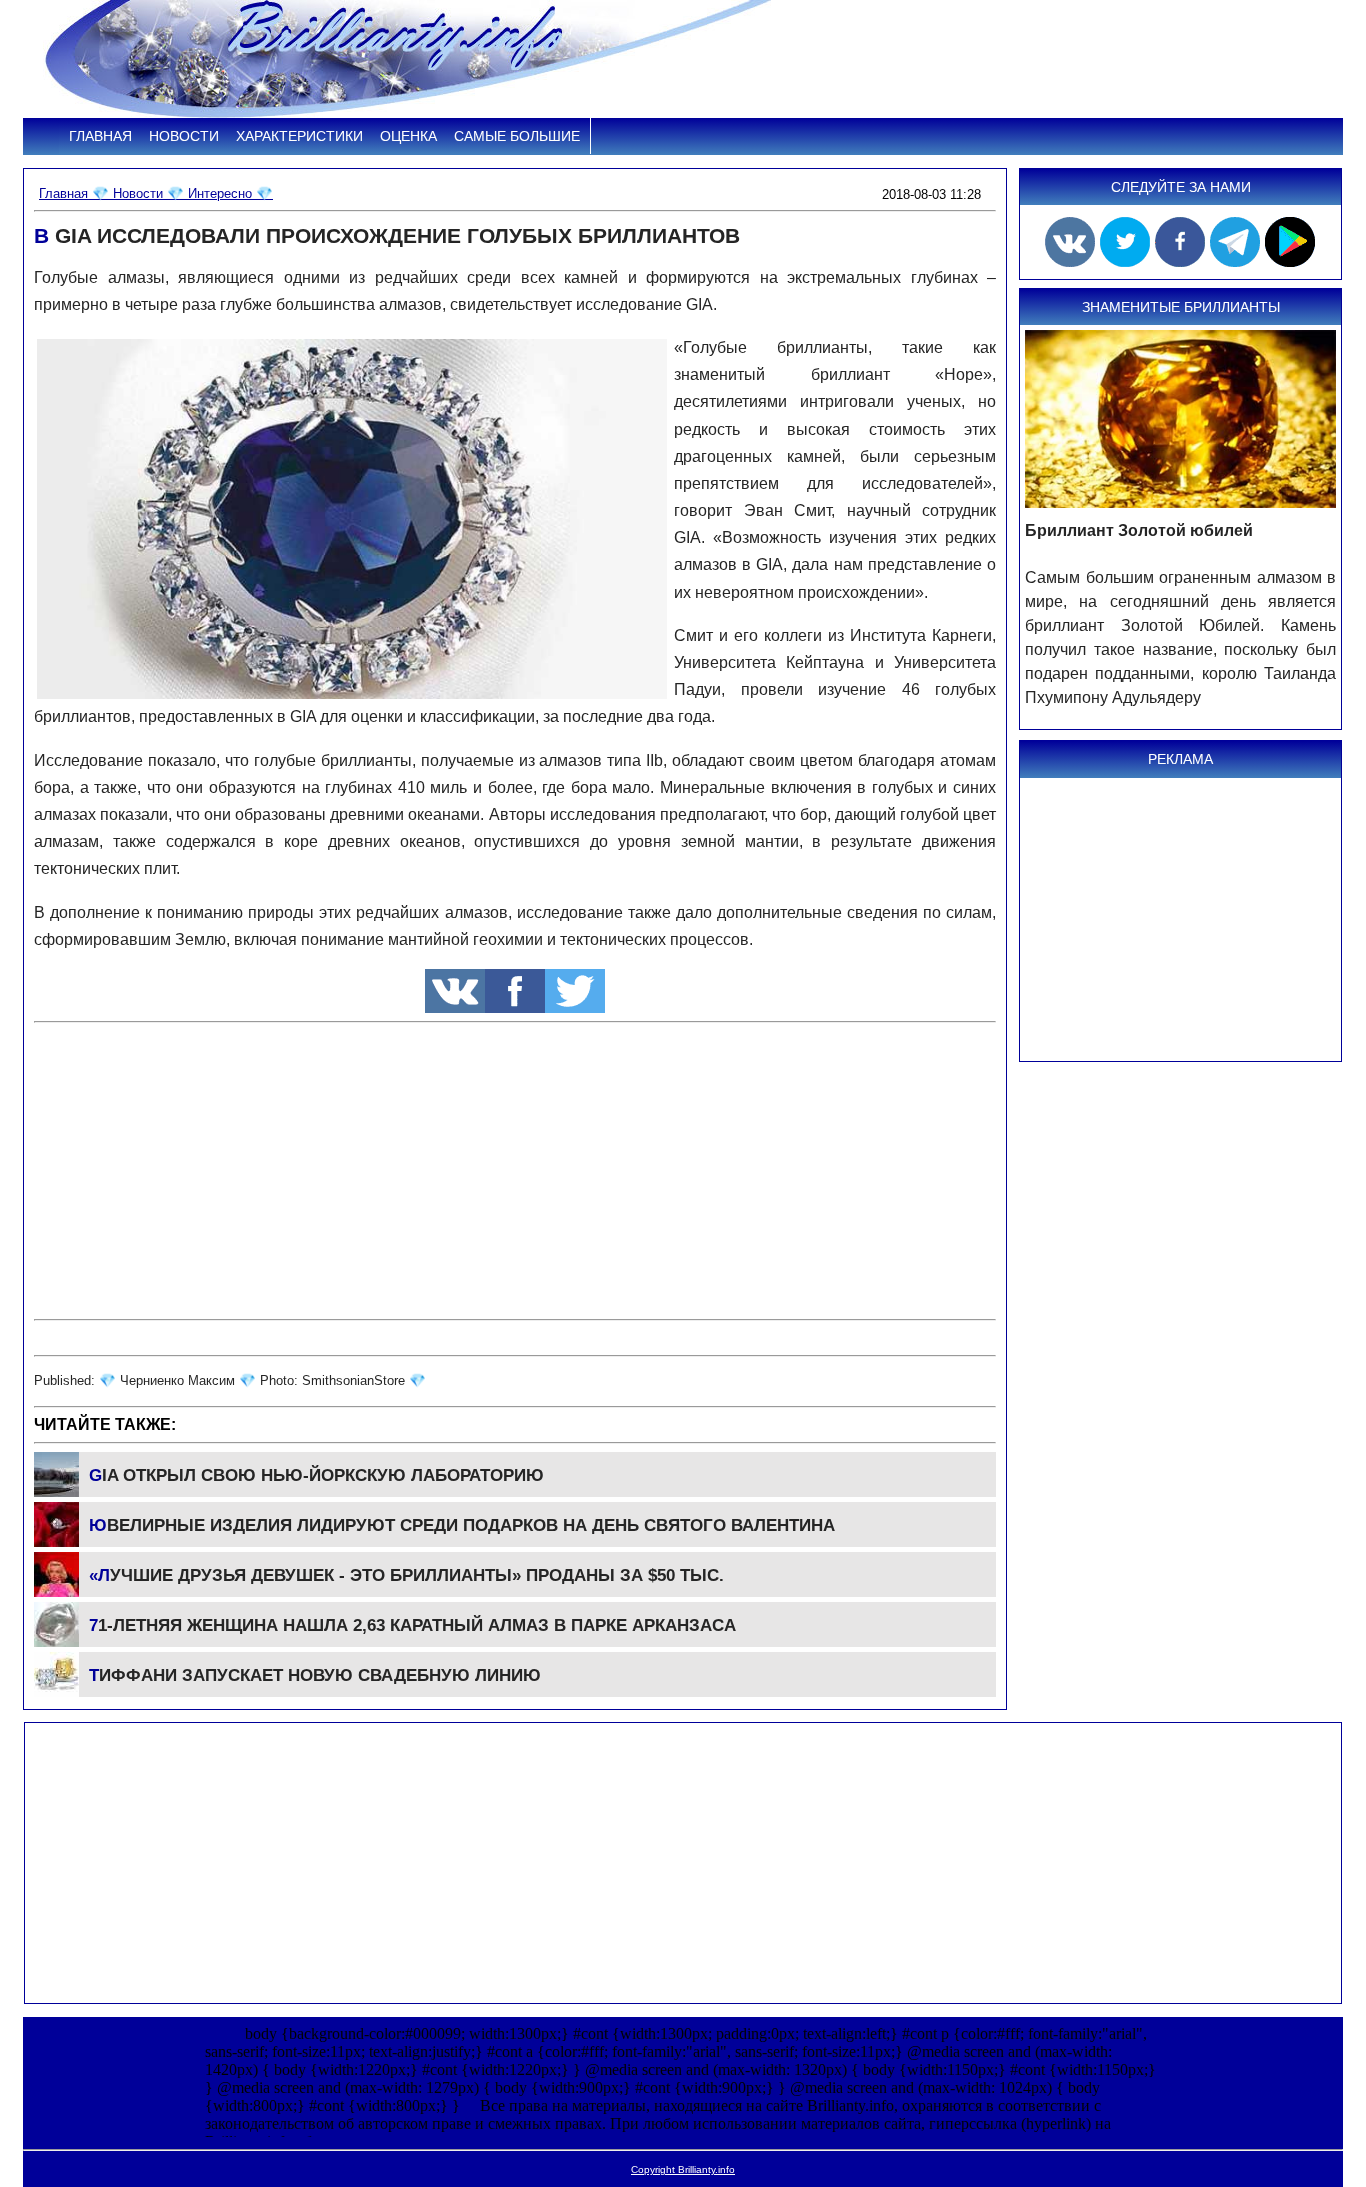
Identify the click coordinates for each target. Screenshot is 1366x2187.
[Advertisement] (515, 1171)
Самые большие (517, 136)
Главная (100, 136)
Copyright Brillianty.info (683, 2169)
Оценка (408, 136)
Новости (184, 136)
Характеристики (299, 136)
